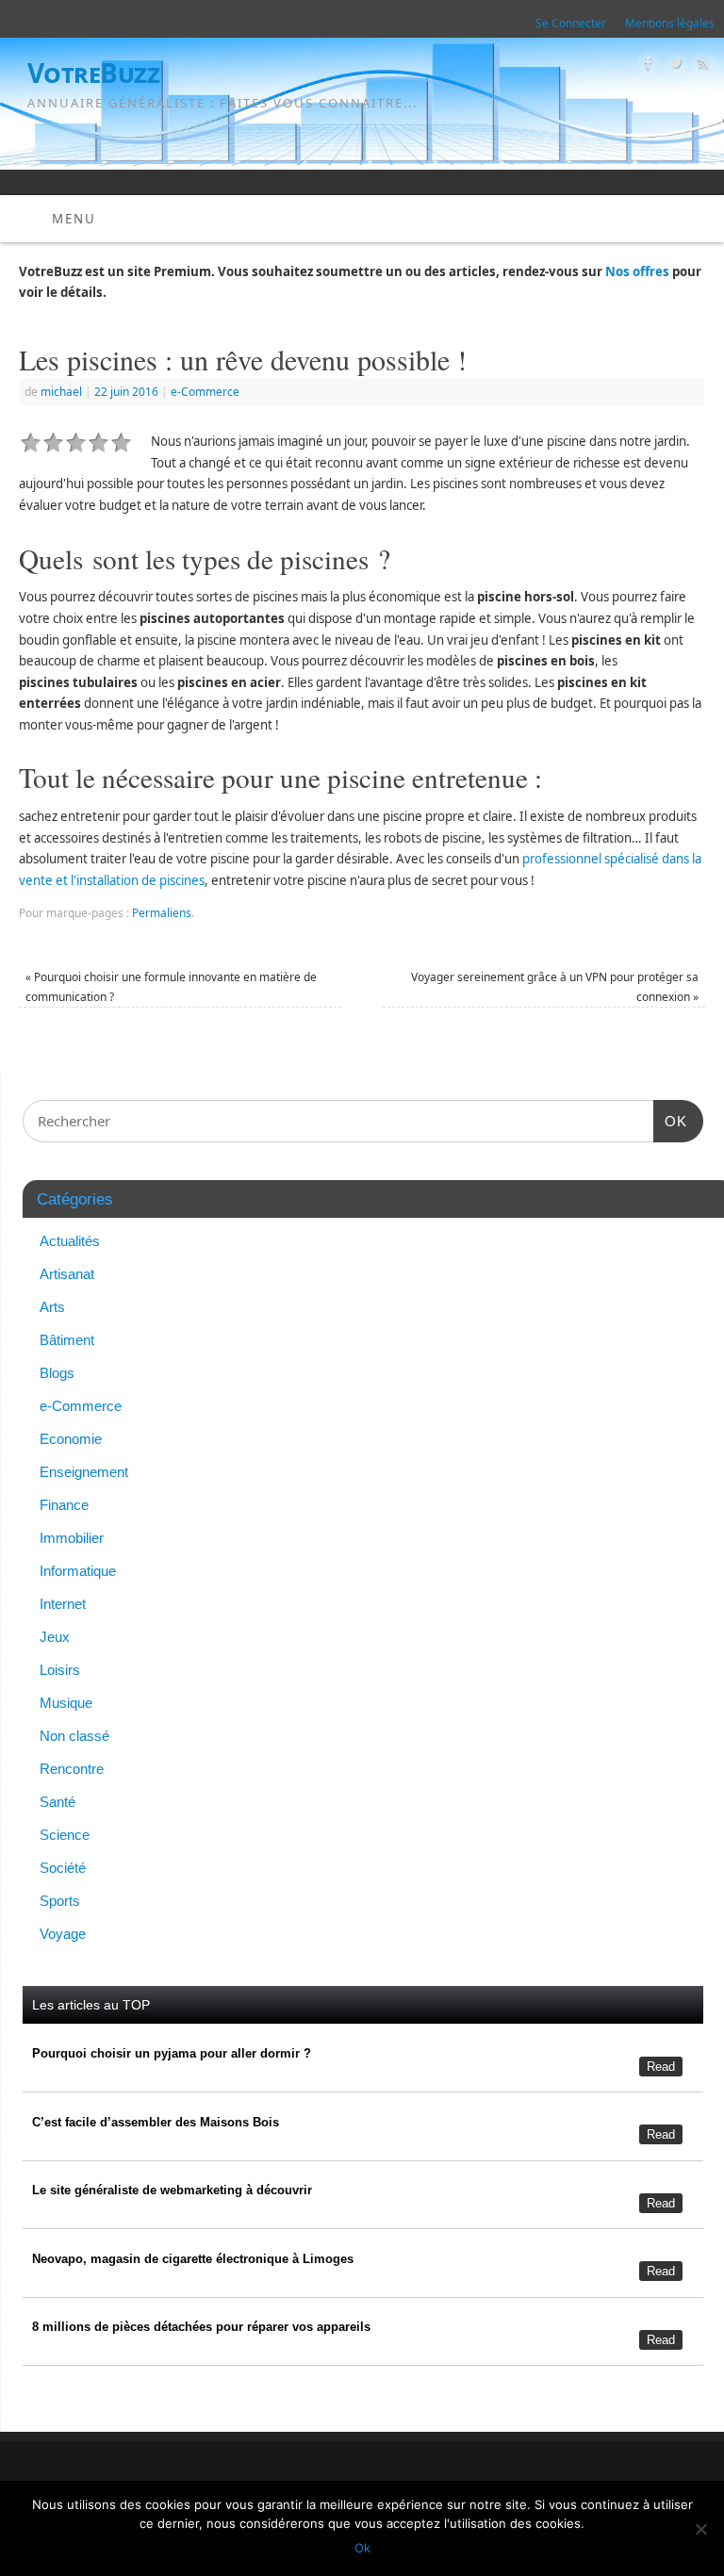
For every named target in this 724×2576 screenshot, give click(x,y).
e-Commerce (205, 392)
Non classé (74, 1736)
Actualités (70, 1241)
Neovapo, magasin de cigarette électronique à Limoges (193, 2259)
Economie (71, 1439)
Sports (60, 1901)
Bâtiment (67, 1340)
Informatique (78, 1571)
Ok (362, 2548)
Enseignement (84, 1472)
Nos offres (637, 271)
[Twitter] (674, 66)
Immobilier (72, 1538)
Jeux (55, 1637)
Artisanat (67, 1274)
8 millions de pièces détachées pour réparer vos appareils (201, 2327)
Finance (64, 1505)
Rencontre (72, 1769)
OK (670, 1121)
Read (661, 2067)
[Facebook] (646, 66)
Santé (58, 1802)
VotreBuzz (93, 73)
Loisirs (60, 1670)
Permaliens (162, 913)
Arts (52, 1307)
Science (65, 1835)
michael (61, 392)
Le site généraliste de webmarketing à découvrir (172, 2190)
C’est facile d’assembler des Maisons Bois (156, 2122)
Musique (66, 1703)
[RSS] (701, 66)
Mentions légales (670, 23)
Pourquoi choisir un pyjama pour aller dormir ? (172, 2053)
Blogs (57, 1373)
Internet (63, 1604)
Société (63, 1868)
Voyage (63, 1934)
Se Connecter (571, 23)
